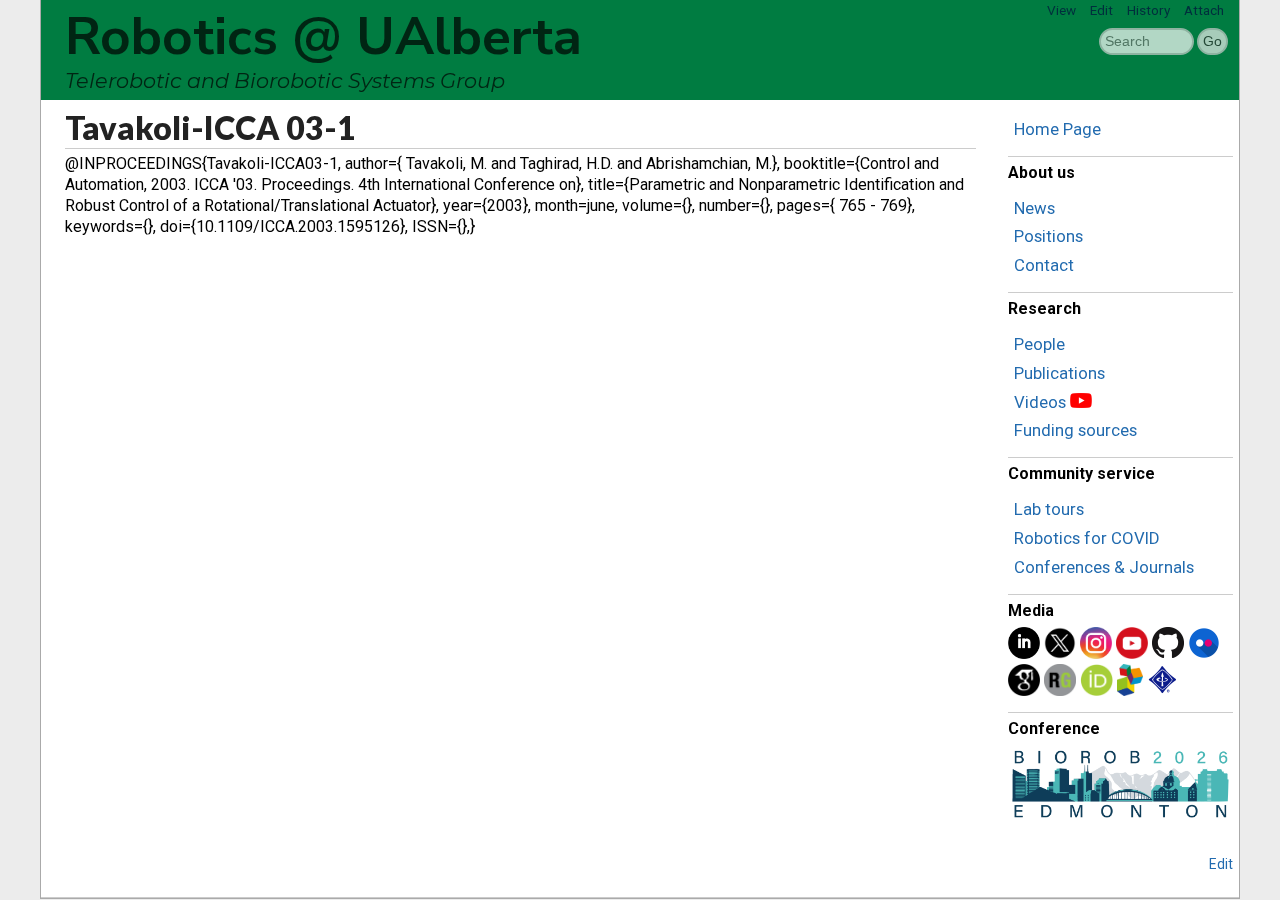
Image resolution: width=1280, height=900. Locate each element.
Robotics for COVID (1087, 538)
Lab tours (1049, 509)
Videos (1040, 402)
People (1039, 344)
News (1034, 208)
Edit (1101, 10)
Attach (1204, 10)
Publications (1059, 373)
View (1061, 10)
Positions (1048, 236)
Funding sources (1075, 430)
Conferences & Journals (1104, 567)
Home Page (1057, 129)
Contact (1044, 265)
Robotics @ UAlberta (323, 37)
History (1148, 10)
